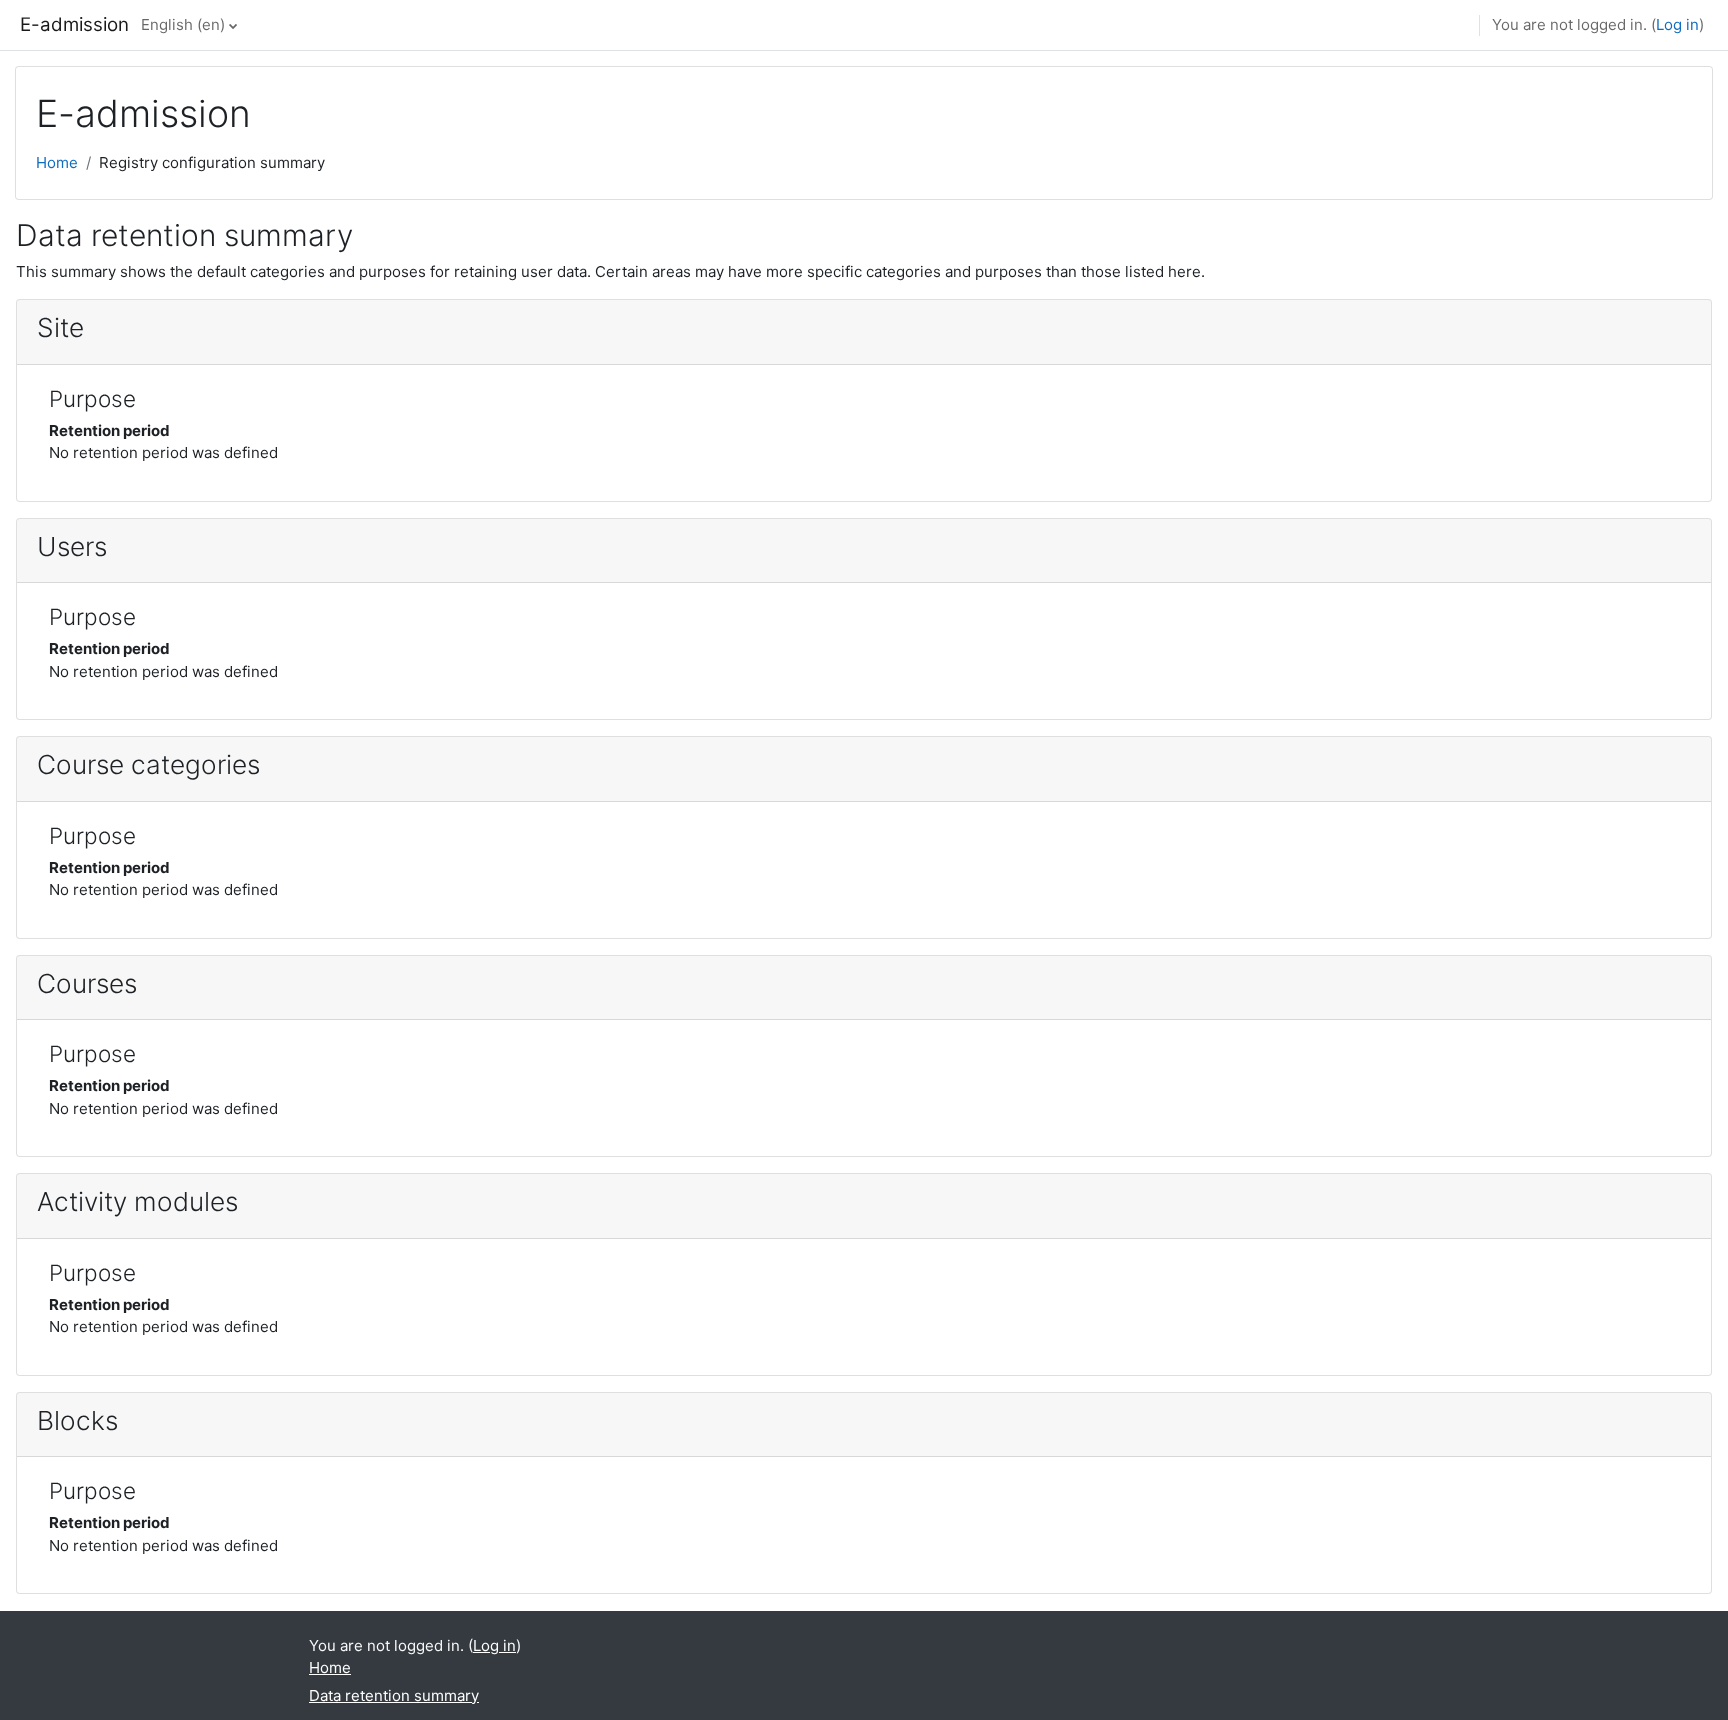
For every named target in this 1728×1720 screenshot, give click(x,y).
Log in (1677, 24)
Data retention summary (394, 1695)
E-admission (74, 24)
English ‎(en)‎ (183, 24)
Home (57, 162)
